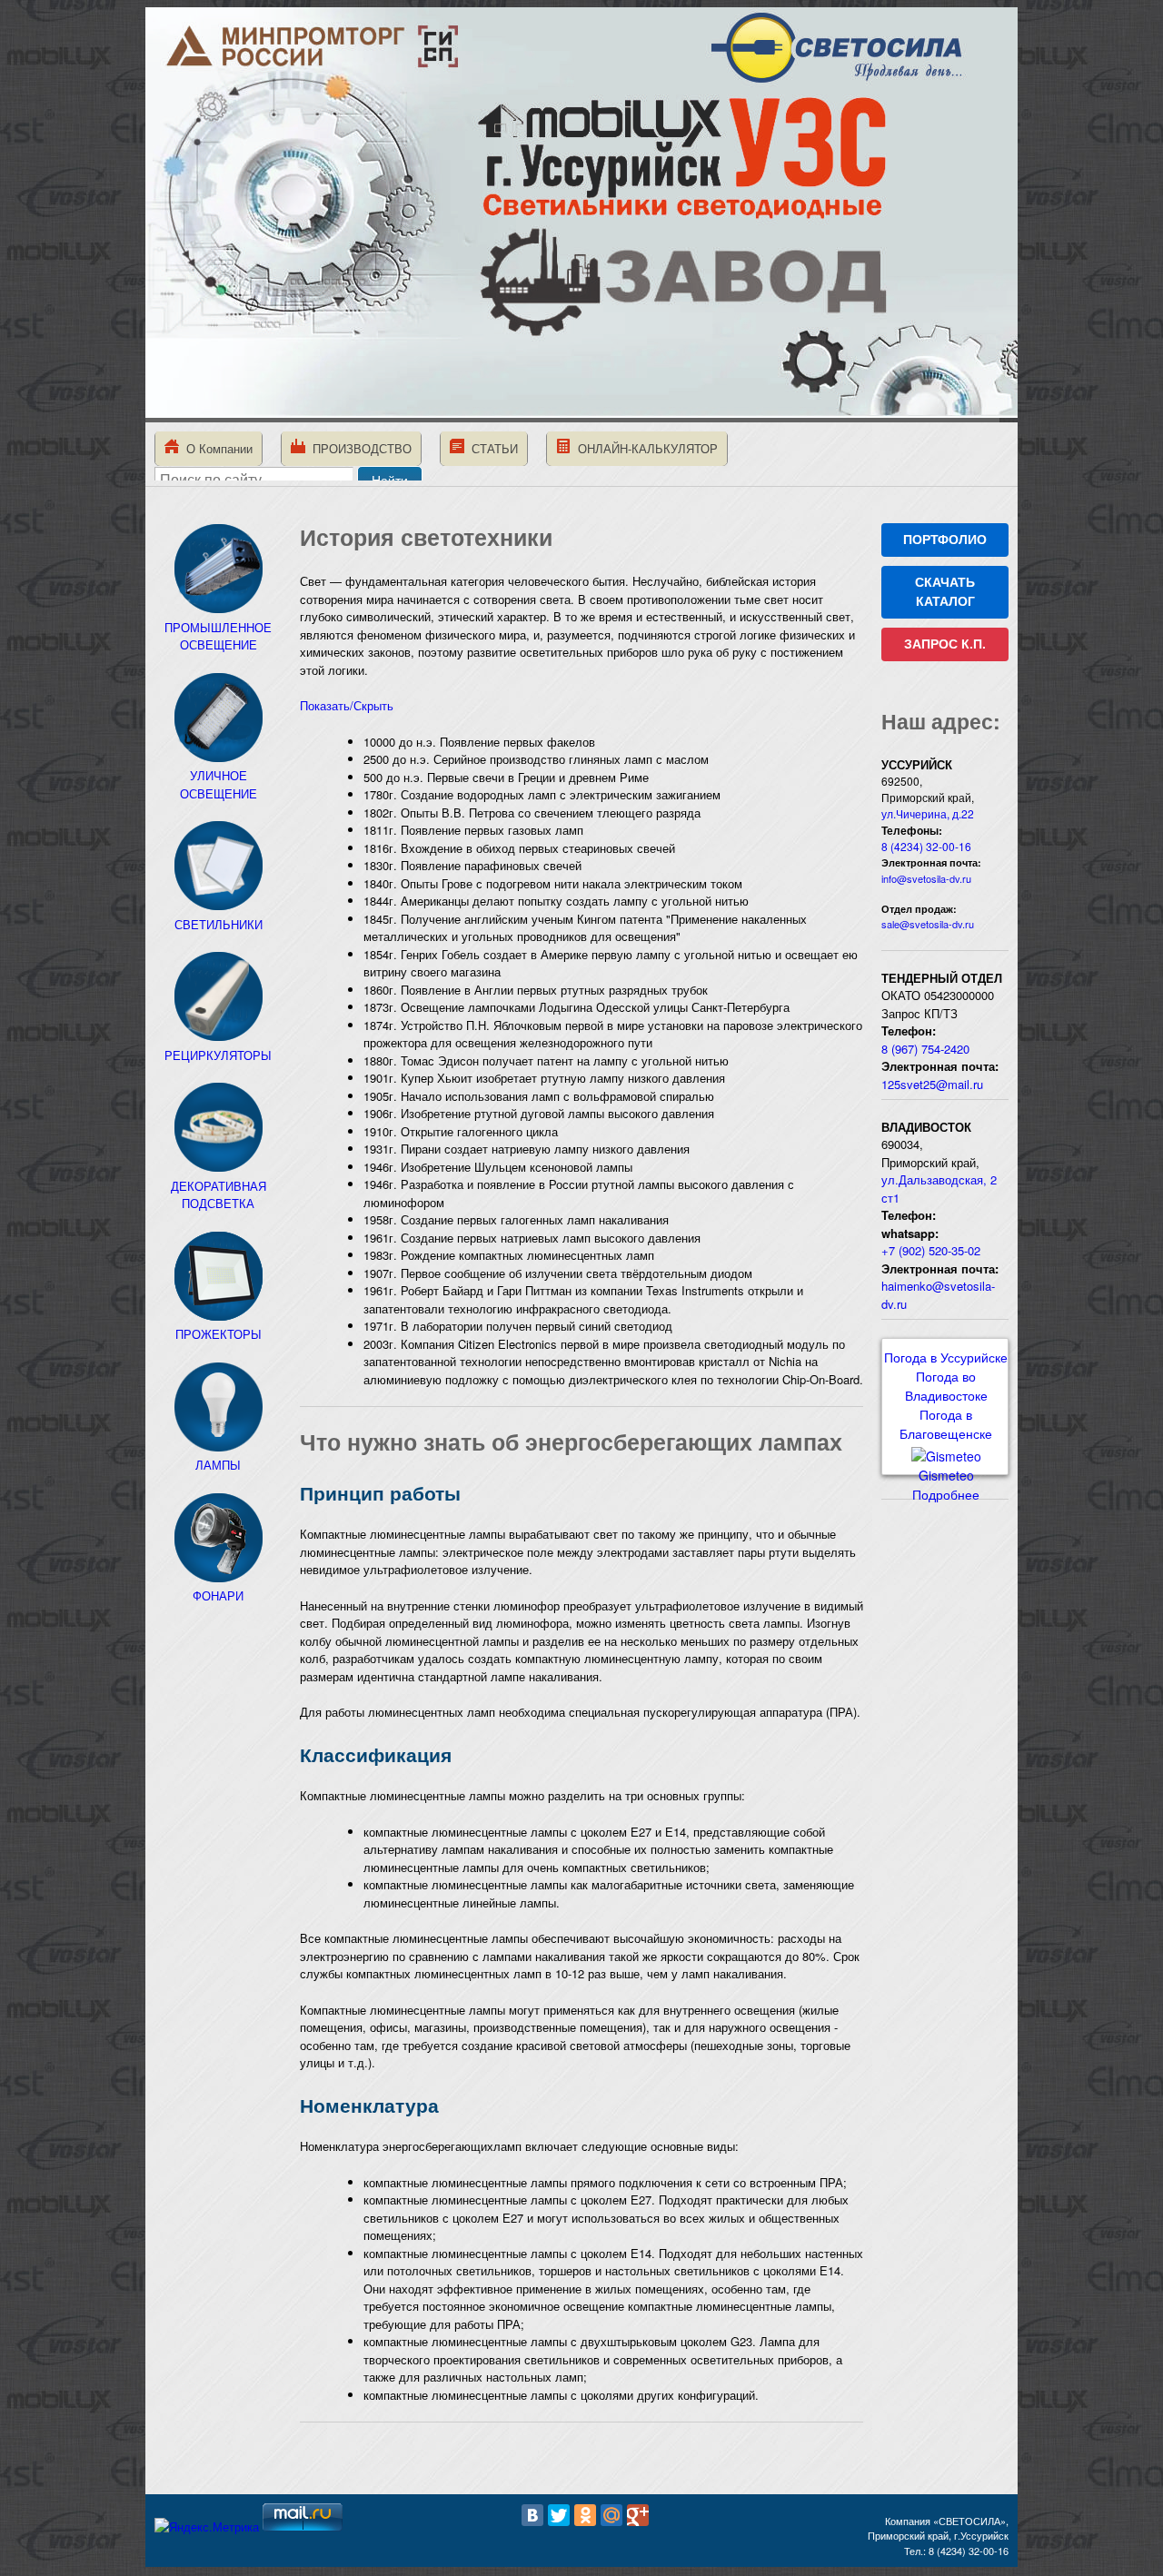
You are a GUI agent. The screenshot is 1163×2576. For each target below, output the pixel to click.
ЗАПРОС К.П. (945, 644)
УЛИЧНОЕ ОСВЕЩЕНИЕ (219, 784)
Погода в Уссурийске (946, 1357)
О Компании (216, 448)
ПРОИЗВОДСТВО (358, 448)
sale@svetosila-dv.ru (928, 924)
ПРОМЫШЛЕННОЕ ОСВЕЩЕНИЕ (218, 636)
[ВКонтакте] (532, 2515)
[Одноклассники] (585, 2515)
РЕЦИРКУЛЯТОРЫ (218, 1055)
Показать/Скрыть (347, 705)
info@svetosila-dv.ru (926, 878)
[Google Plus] (638, 2515)
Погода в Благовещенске (946, 1424)
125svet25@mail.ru (932, 1084)
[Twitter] (559, 2515)
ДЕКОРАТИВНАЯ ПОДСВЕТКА (219, 1194)
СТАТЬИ (491, 448)
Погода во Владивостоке (946, 1386)
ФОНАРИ (218, 1595)
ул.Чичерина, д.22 (928, 813)
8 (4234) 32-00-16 (926, 846)
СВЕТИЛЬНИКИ (219, 924)
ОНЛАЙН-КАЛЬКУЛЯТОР (644, 448)
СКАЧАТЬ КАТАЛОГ (945, 592)
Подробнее (946, 1494)
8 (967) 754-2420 (925, 1049)
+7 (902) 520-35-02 (931, 1250)
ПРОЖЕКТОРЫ (219, 1334)
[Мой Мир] (611, 2515)
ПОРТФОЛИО (945, 540)
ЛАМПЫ (218, 1465)
